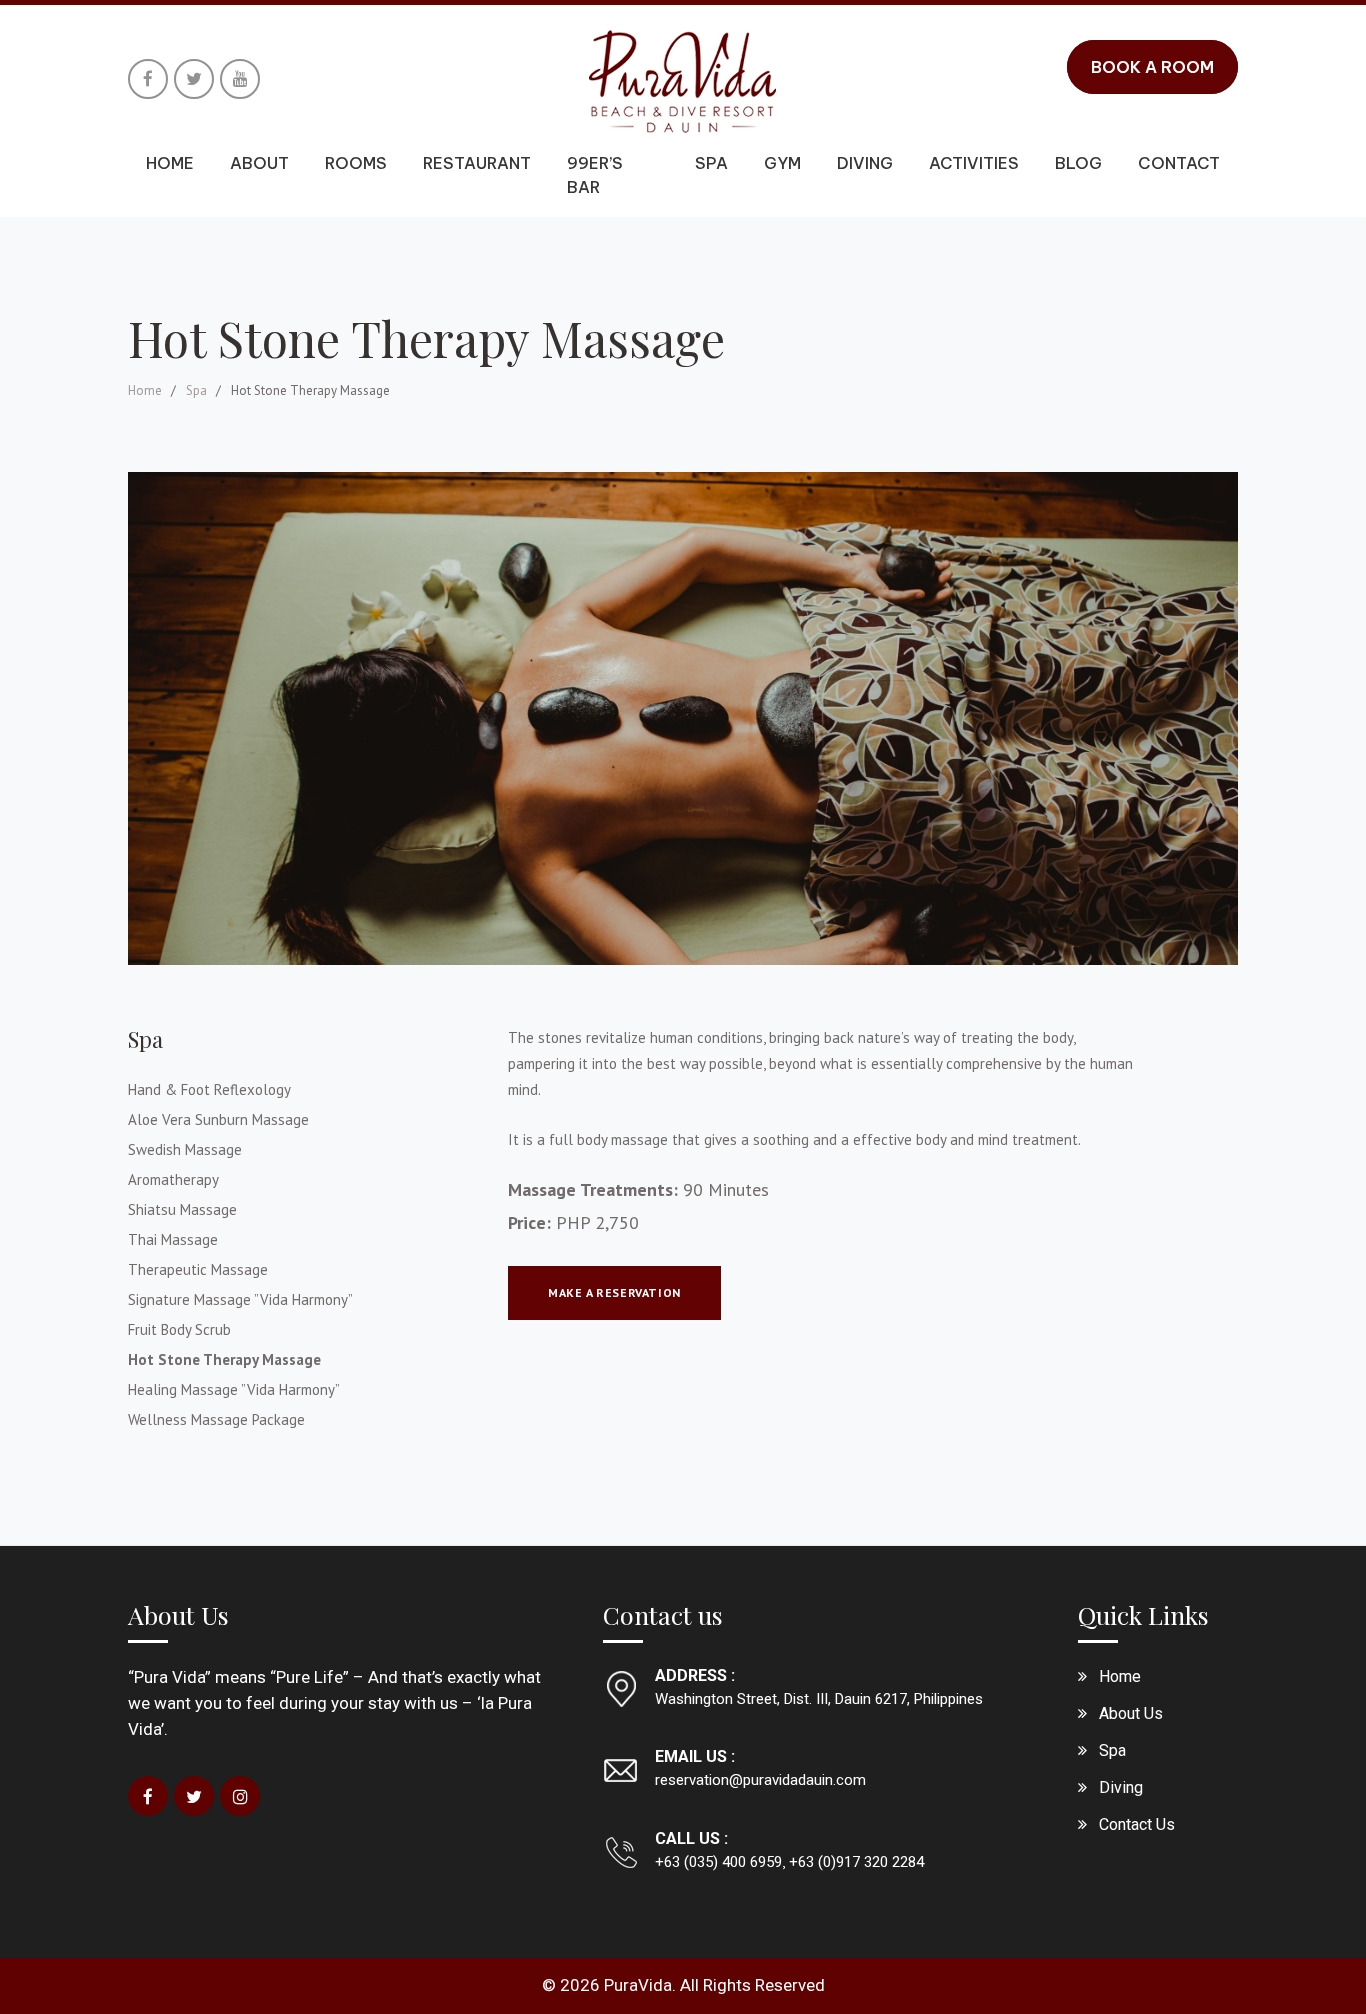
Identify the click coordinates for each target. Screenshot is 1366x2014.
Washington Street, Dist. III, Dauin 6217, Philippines (819, 1699)
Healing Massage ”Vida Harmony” (234, 1389)
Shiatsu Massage (182, 1209)
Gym (782, 163)
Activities (974, 163)
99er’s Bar (595, 175)
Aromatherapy (173, 1179)
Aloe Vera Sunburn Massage (218, 1119)
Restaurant (477, 163)
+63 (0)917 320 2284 (854, 1862)
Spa (711, 163)
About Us (1131, 1713)
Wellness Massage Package (216, 1419)
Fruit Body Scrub (179, 1329)
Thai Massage (173, 1239)
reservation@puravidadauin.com (760, 1780)
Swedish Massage (185, 1149)
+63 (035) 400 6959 (718, 1862)
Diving (865, 163)
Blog (1078, 163)
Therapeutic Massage (198, 1269)
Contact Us (1137, 1824)
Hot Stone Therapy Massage (224, 1359)
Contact (1179, 163)
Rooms (356, 163)
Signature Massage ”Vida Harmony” (240, 1299)
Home (170, 163)
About (259, 163)
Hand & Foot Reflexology (209, 1089)
